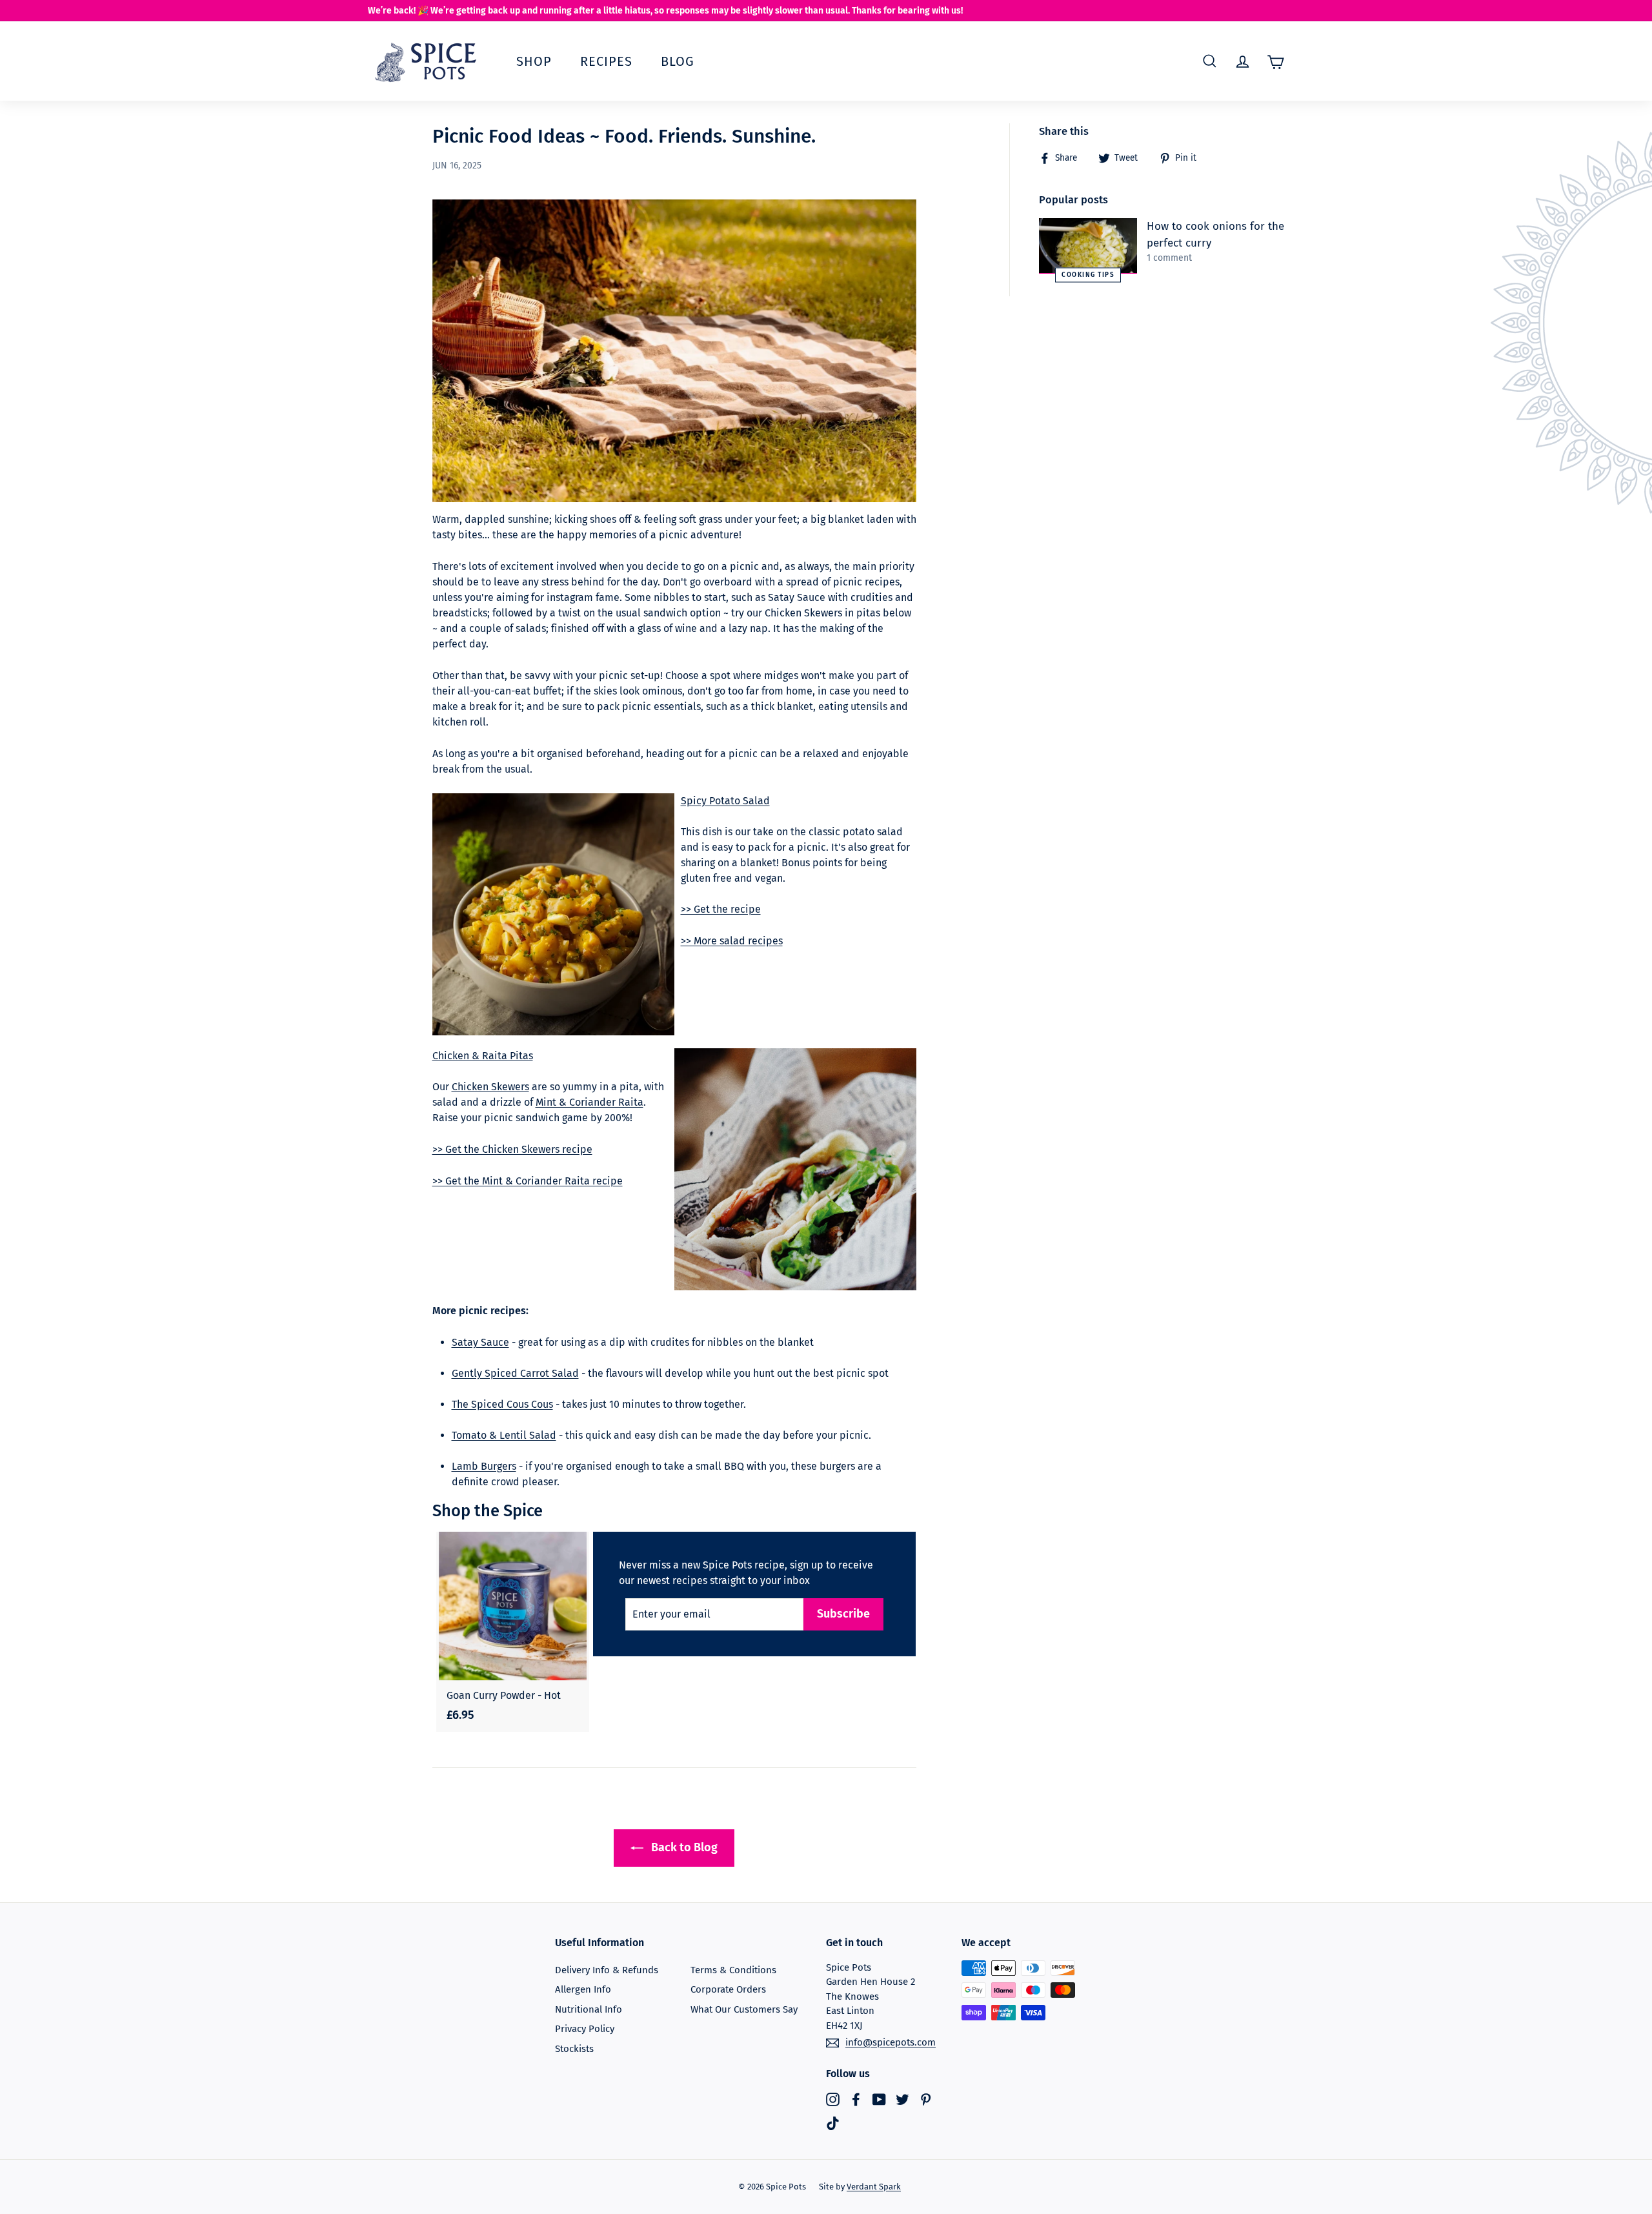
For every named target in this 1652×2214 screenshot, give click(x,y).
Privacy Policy (585, 2029)
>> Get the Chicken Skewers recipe (512, 1149)
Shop (534, 61)
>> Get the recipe (721, 909)
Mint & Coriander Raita (589, 1102)
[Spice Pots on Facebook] (856, 2099)
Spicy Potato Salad (725, 801)
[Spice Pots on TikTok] (833, 2123)
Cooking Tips (1088, 274)
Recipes (606, 61)
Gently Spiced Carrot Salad (515, 1373)
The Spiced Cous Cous (502, 1404)
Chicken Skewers (490, 1087)
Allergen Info (583, 1989)
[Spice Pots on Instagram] (833, 2099)
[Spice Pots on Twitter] (902, 2099)
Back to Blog (683, 1847)
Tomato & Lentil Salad (504, 1435)
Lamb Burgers (484, 1466)
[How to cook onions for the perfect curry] (1088, 246)
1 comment (1169, 258)
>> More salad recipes (732, 941)
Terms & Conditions (733, 1970)
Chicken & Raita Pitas (483, 1056)
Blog (678, 61)
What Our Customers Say (744, 2009)
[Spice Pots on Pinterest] (926, 2099)
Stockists (574, 2049)
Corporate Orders (728, 1989)
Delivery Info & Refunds (607, 1970)
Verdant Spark (874, 2187)
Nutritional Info (589, 2009)
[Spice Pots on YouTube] (879, 2099)
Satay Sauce (480, 1342)
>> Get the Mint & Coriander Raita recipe (528, 1181)
